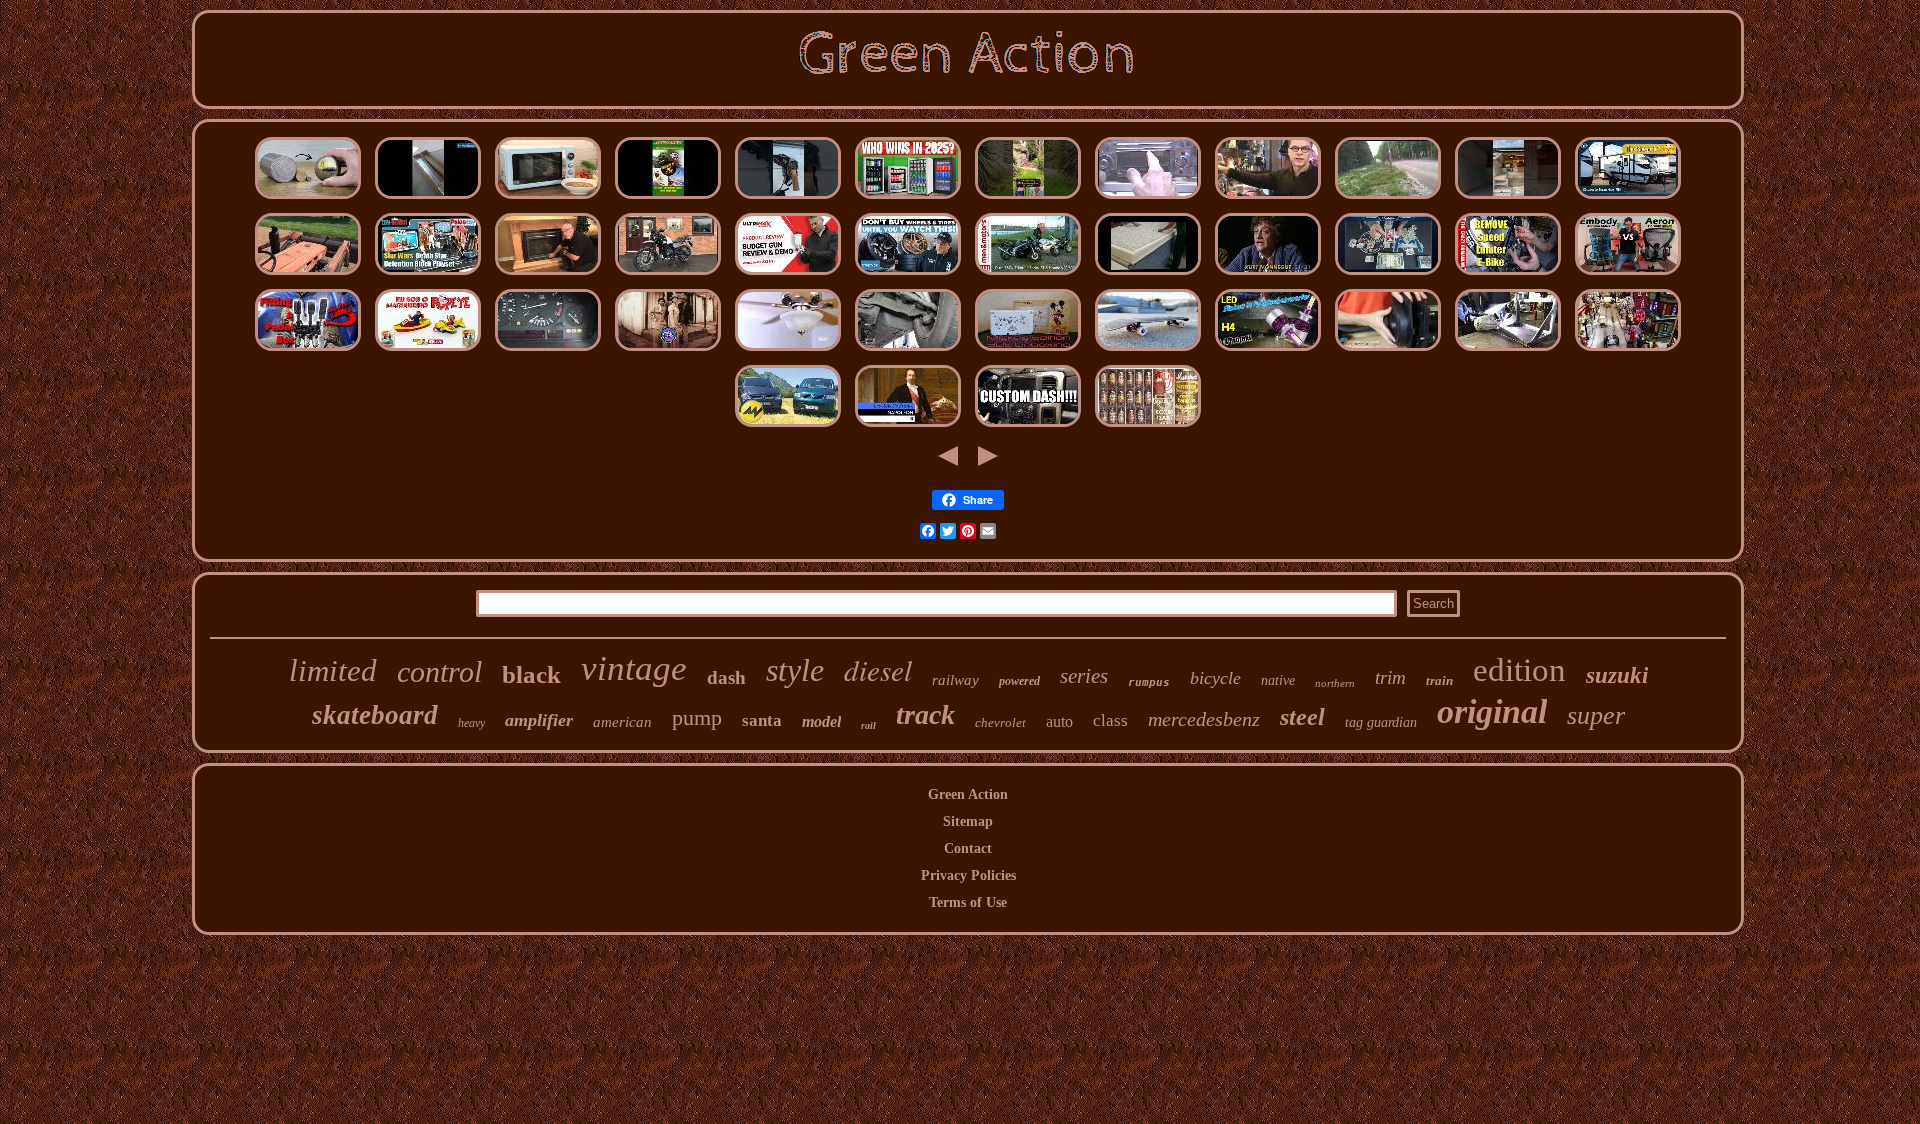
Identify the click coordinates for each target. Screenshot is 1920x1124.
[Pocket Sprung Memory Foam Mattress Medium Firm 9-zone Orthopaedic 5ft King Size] (1148, 275)
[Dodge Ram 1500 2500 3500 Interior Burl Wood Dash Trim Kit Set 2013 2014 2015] (1028, 427)
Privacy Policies (968, 875)
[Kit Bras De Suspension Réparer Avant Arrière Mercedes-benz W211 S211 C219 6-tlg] (908, 351)
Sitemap (968, 821)
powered (1019, 681)
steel (1302, 717)
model (821, 721)
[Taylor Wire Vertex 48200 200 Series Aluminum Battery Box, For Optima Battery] (1508, 351)
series (1084, 676)
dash (726, 677)
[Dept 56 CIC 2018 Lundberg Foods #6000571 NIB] (1628, 351)
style (795, 670)
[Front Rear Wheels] (908, 275)
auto (1059, 721)
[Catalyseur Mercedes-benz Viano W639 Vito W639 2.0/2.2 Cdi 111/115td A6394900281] (788, 427)
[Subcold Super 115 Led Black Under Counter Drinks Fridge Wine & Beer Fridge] (908, 199)
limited (333, 670)
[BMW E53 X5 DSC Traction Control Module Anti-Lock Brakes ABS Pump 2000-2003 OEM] (548, 351)
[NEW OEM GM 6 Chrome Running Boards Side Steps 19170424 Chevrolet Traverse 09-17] (428, 199)
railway (955, 680)
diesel (878, 669)
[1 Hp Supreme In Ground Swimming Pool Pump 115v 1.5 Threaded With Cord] (1388, 351)
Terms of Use (968, 902)
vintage (634, 668)
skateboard (375, 715)
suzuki (1617, 675)
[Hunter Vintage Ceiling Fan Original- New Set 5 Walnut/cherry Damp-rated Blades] (788, 351)
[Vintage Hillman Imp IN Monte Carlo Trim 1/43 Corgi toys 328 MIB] (428, 351)
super (1596, 715)
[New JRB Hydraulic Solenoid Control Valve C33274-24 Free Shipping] (1628, 199)
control (439, 671)
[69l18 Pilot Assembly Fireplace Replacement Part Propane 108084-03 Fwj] (548, 275)
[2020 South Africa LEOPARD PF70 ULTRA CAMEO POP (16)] (668, 351)
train (1439, 680)
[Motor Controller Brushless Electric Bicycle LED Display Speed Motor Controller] (1508, 275)
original (1492, 711)
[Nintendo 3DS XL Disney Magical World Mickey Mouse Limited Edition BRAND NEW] (1028, 351)
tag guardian (1381, 722)
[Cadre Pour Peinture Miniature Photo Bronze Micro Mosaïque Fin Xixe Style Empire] (908, 427)
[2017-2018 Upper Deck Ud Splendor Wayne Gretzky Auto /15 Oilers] (1388, 275)
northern (1335, 683)
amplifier (539, 720)
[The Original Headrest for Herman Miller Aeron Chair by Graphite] (1628, 275)
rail (868, 725)
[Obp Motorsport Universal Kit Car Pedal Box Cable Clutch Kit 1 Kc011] (308, 351)
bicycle (1215, 678)
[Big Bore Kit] (668, 275)
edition (1519, 670)
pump (697, 717)
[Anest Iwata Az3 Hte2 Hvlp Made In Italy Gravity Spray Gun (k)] (788, 275)
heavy (471, 723)
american (622, 722)
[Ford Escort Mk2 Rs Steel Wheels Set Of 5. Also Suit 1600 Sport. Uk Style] (1388, 199)
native (1278, 680)
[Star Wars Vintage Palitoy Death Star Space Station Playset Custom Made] (428, 275)
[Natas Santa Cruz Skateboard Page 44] (668, 199)
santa (762, 720)
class (1110, 720)
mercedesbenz (1204, 719)
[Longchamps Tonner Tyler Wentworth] (1268, 199)
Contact (968, 848)
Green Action (968, 794)
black (531, 674)
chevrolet (1000, 722)
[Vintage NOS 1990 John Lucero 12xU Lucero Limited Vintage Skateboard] (1148, 351)
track (925, 714)
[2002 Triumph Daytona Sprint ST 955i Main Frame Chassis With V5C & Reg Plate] (1028, 275)
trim (1390, 677)
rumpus (1149, 682)
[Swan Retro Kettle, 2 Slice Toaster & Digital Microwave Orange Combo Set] (548, 199)
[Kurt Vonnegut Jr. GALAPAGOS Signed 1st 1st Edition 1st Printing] (1268, 275)
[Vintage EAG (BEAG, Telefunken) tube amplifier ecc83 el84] (1148, 427)
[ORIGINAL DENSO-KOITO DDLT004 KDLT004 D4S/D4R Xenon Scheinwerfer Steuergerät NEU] (1268, 351)
